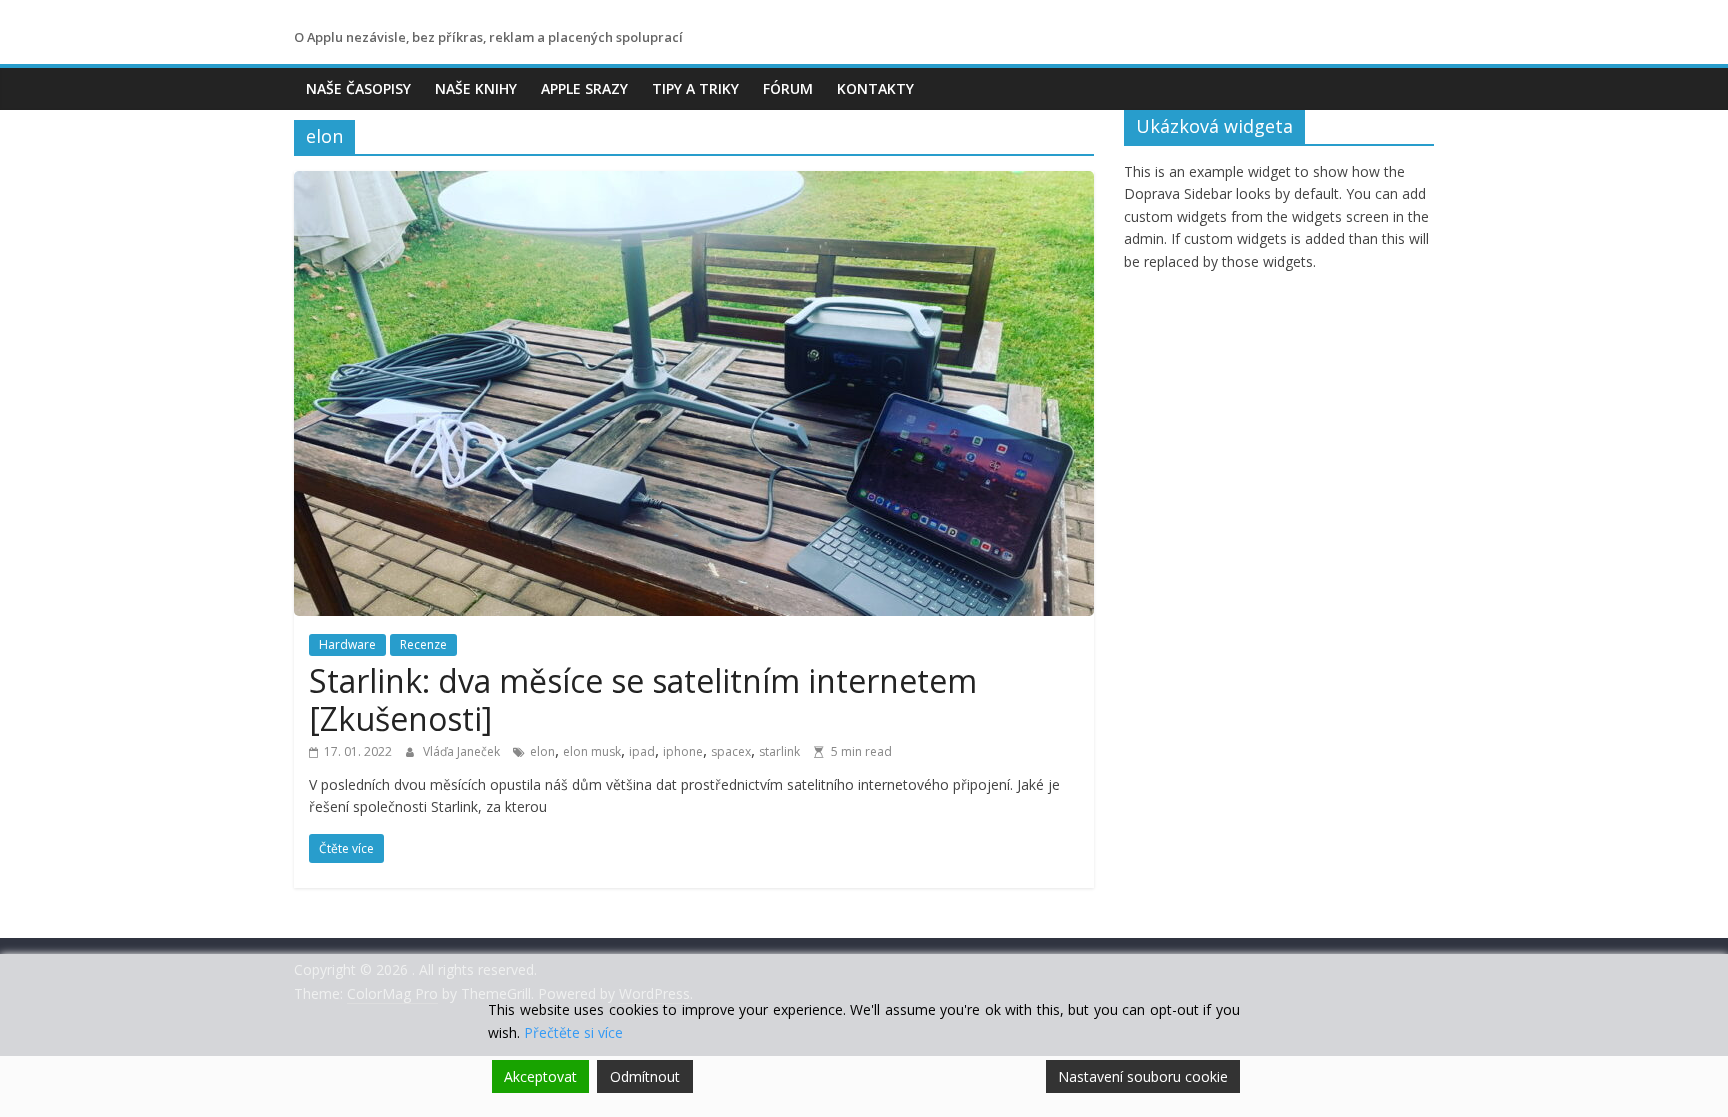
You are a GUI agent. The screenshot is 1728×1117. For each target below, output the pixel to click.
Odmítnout (645, 1076)
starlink (779, 751)
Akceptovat (540, 1076)
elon (542, 751)
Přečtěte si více (573, 1032)
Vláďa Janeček (463, 751)
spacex (731, 751)
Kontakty (875, 88)
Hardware (347, 644)
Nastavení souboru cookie (1143, 1076)
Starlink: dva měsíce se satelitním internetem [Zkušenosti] (643, 699)
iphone (683, 751)
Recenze (423, 644)
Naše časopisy (358, 88)
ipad (642, 751)
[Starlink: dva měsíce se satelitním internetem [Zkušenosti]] (694, 183)
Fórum (788, 88)
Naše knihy (476, 88)
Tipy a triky (695, 88)
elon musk (592, 751)
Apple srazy (584, 88)
